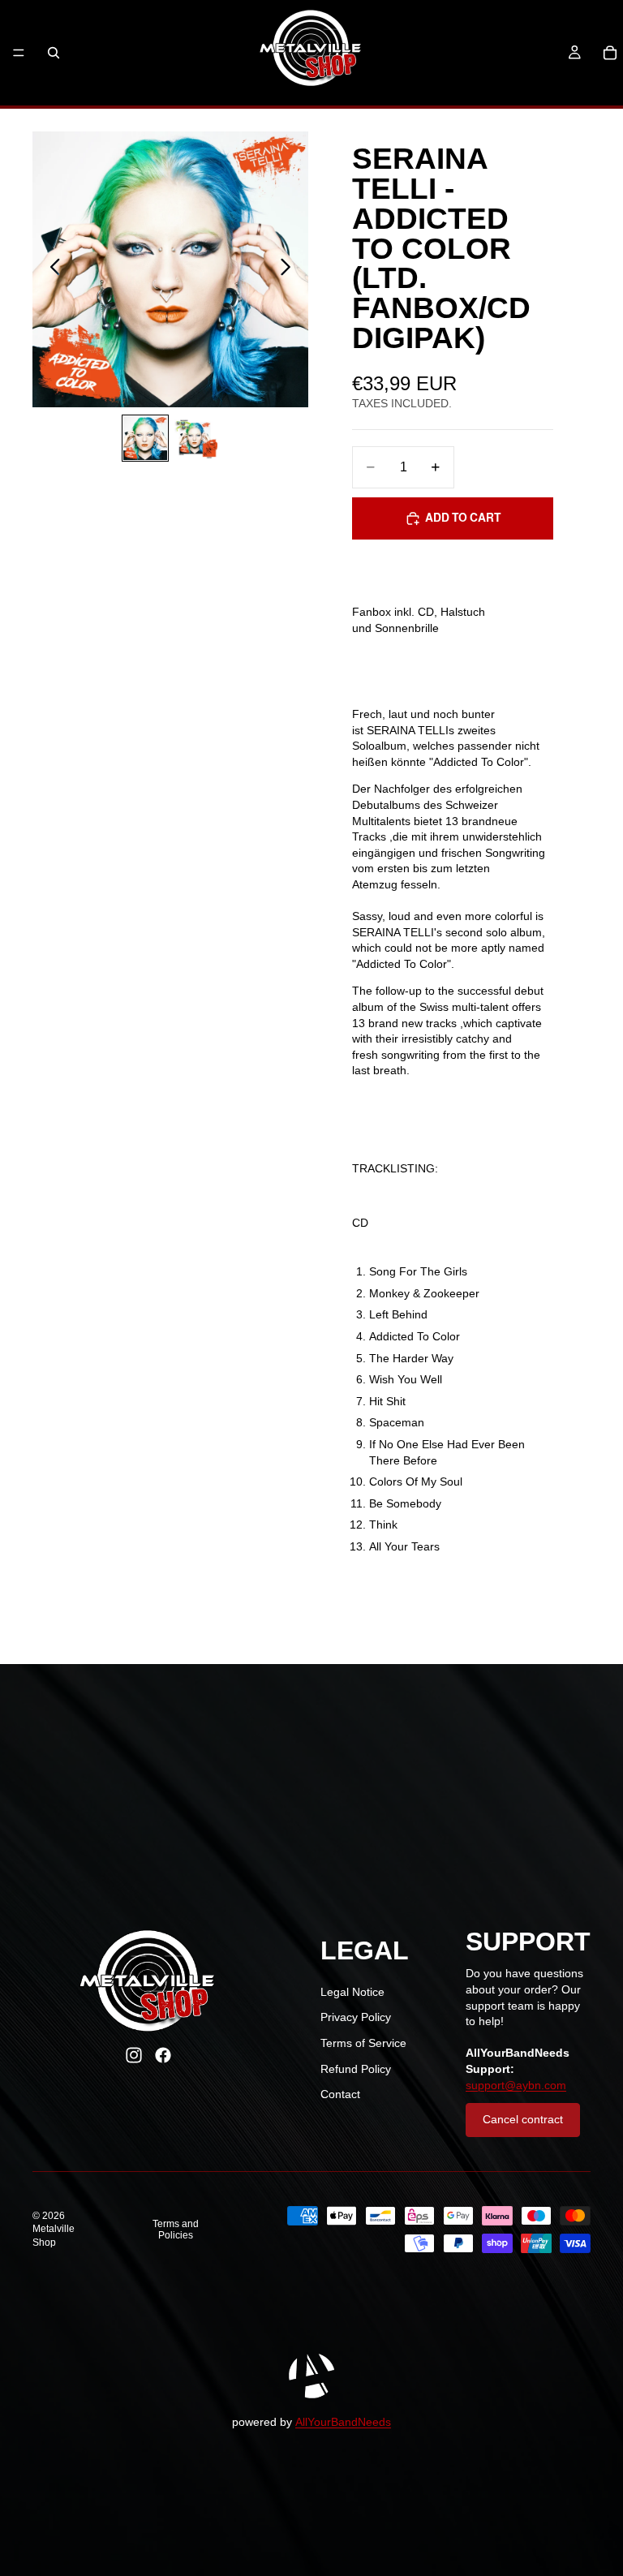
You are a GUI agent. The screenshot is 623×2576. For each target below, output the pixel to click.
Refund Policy (356, 2069)
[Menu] (19, 53)
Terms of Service (363, 2043)
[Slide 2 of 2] (195, 438)
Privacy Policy (356, 2017)
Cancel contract (523, 2119)
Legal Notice (352, 1992)
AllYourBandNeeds (343, 2422)
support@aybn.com (516, 2085)
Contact (340, 2094)
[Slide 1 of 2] (145, 438)
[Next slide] (290, 269)
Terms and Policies (176, 2230)
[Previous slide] (51, 269)
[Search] (54, 53)
